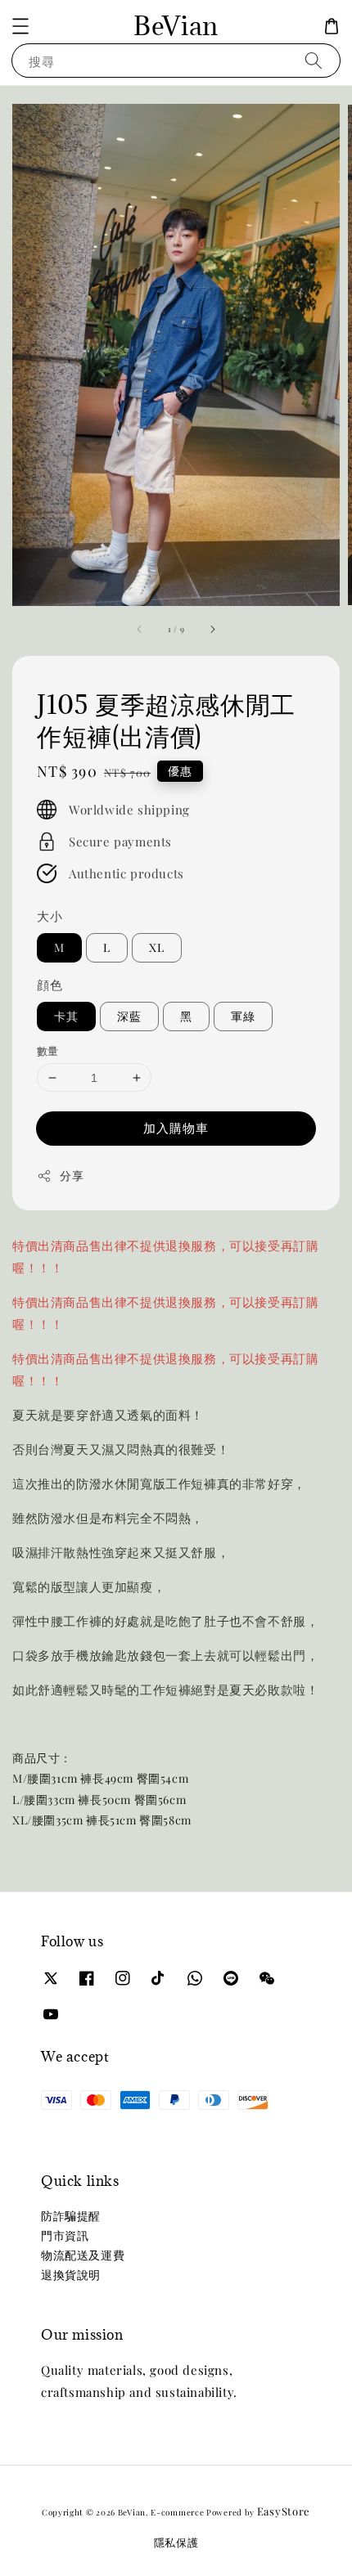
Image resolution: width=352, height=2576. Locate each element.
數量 (48, 1050)
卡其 (66, 1016)
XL (157, 947)
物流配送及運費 (83, 2255)
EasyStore (284, 2511)
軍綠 (243, 1016)
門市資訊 (65, 2235)
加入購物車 (176, 1128)
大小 (50, 916)
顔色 (50, 985)
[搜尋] (314, 60)
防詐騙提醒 (71, 2216)
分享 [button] (72, 1176)
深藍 (129, 1016)
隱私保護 (176, 2542)
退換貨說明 (71, 2275)
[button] (20, 26)
